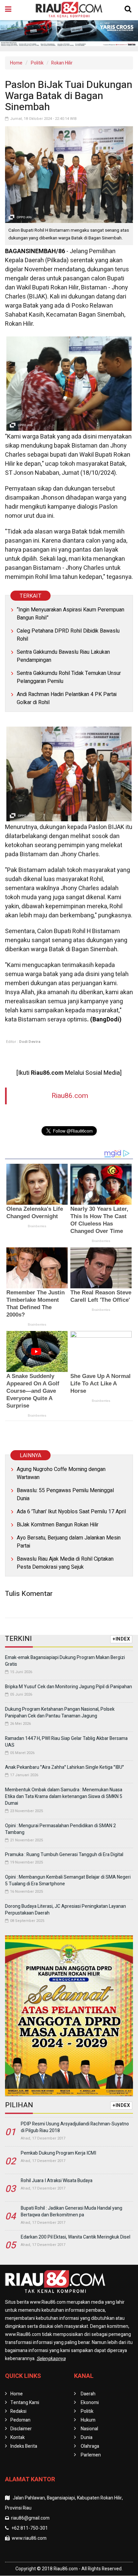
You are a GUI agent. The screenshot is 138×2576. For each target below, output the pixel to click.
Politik (37, 63)
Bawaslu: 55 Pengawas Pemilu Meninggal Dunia (65, 1494)
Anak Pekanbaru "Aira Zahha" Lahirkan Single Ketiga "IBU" (64, 1767)
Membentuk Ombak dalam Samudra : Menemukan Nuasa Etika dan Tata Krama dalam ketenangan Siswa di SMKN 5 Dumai (64, 1797)
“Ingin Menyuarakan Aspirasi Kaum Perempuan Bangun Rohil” (71, 614)
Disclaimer (21, 2429)
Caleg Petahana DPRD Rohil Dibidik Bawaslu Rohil (68, 635)
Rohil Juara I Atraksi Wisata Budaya (57, 2181)
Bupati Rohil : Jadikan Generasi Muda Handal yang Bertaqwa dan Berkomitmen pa (72, 2212)
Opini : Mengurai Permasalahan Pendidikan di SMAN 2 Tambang (60, 1829)
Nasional (89, 2429)
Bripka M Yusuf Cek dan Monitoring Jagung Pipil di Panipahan (68, 1687)
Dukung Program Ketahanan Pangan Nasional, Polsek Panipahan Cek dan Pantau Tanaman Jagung (60, 1713)
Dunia (87, 2437)
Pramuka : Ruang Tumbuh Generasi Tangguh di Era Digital (64, 1855)
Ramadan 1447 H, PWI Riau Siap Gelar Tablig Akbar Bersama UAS (66, 1742)
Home (16, 63)
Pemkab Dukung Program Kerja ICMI (58, 2153)
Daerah (88, 2394)
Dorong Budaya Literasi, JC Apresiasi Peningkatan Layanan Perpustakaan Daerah (65, 1910)
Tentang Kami (25, 2403)
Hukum (88, 2420)
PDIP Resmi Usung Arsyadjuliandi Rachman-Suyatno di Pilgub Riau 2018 (75, 2127)
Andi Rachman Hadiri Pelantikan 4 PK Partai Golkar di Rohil (67, 698)
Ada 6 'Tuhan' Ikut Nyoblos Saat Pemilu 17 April (71, 1512)
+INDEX (121, 1639)
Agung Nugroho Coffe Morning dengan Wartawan (61, 1473)
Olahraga (90, 2446)
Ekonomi (90, 2403)
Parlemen (91, 2455)
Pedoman (20, 2420)
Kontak (18, 2437)
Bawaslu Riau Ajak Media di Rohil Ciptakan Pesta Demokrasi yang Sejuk (65, 1563)
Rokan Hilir (62, 63)
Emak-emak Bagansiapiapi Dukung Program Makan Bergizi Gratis (65, 1661)
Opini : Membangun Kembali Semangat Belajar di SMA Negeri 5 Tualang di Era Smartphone (68, 1880)
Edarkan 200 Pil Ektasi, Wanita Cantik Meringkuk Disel (76, 2237)
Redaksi (18, 2411)
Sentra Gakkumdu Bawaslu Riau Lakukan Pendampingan (63, 656)
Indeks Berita (24, 2446)
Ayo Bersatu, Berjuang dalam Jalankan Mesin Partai (69, 1542)
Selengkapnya (51, 2359)
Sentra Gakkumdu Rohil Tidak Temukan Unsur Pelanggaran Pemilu (69, 677)
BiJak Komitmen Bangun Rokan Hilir (58, 1525)
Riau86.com (70, 1096)
